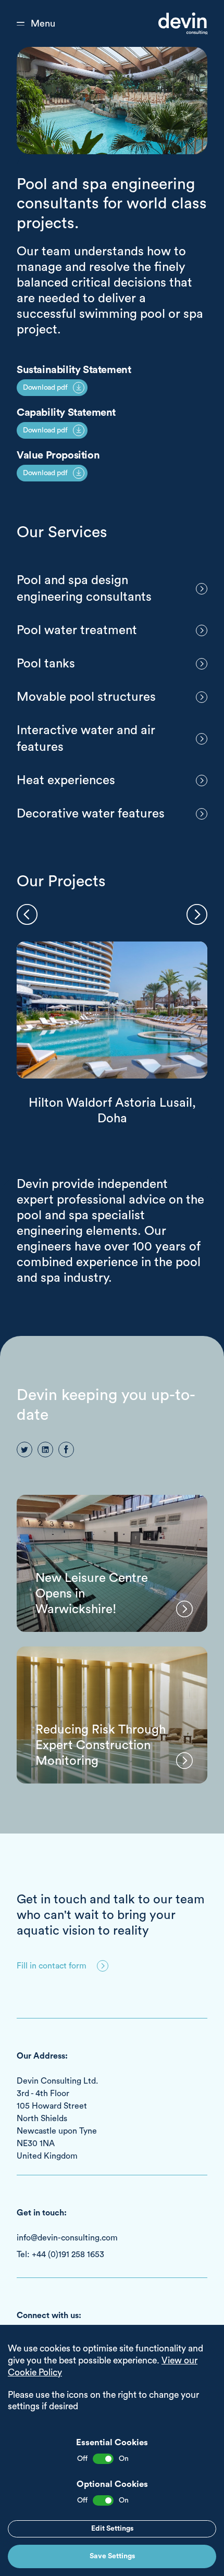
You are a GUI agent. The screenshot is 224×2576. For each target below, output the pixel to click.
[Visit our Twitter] (24, 1450)
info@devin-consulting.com (67, 2238)
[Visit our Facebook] (66, 1450)
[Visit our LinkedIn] (45, 1450)
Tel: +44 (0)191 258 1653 (60, 2255)
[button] (27, 914)
